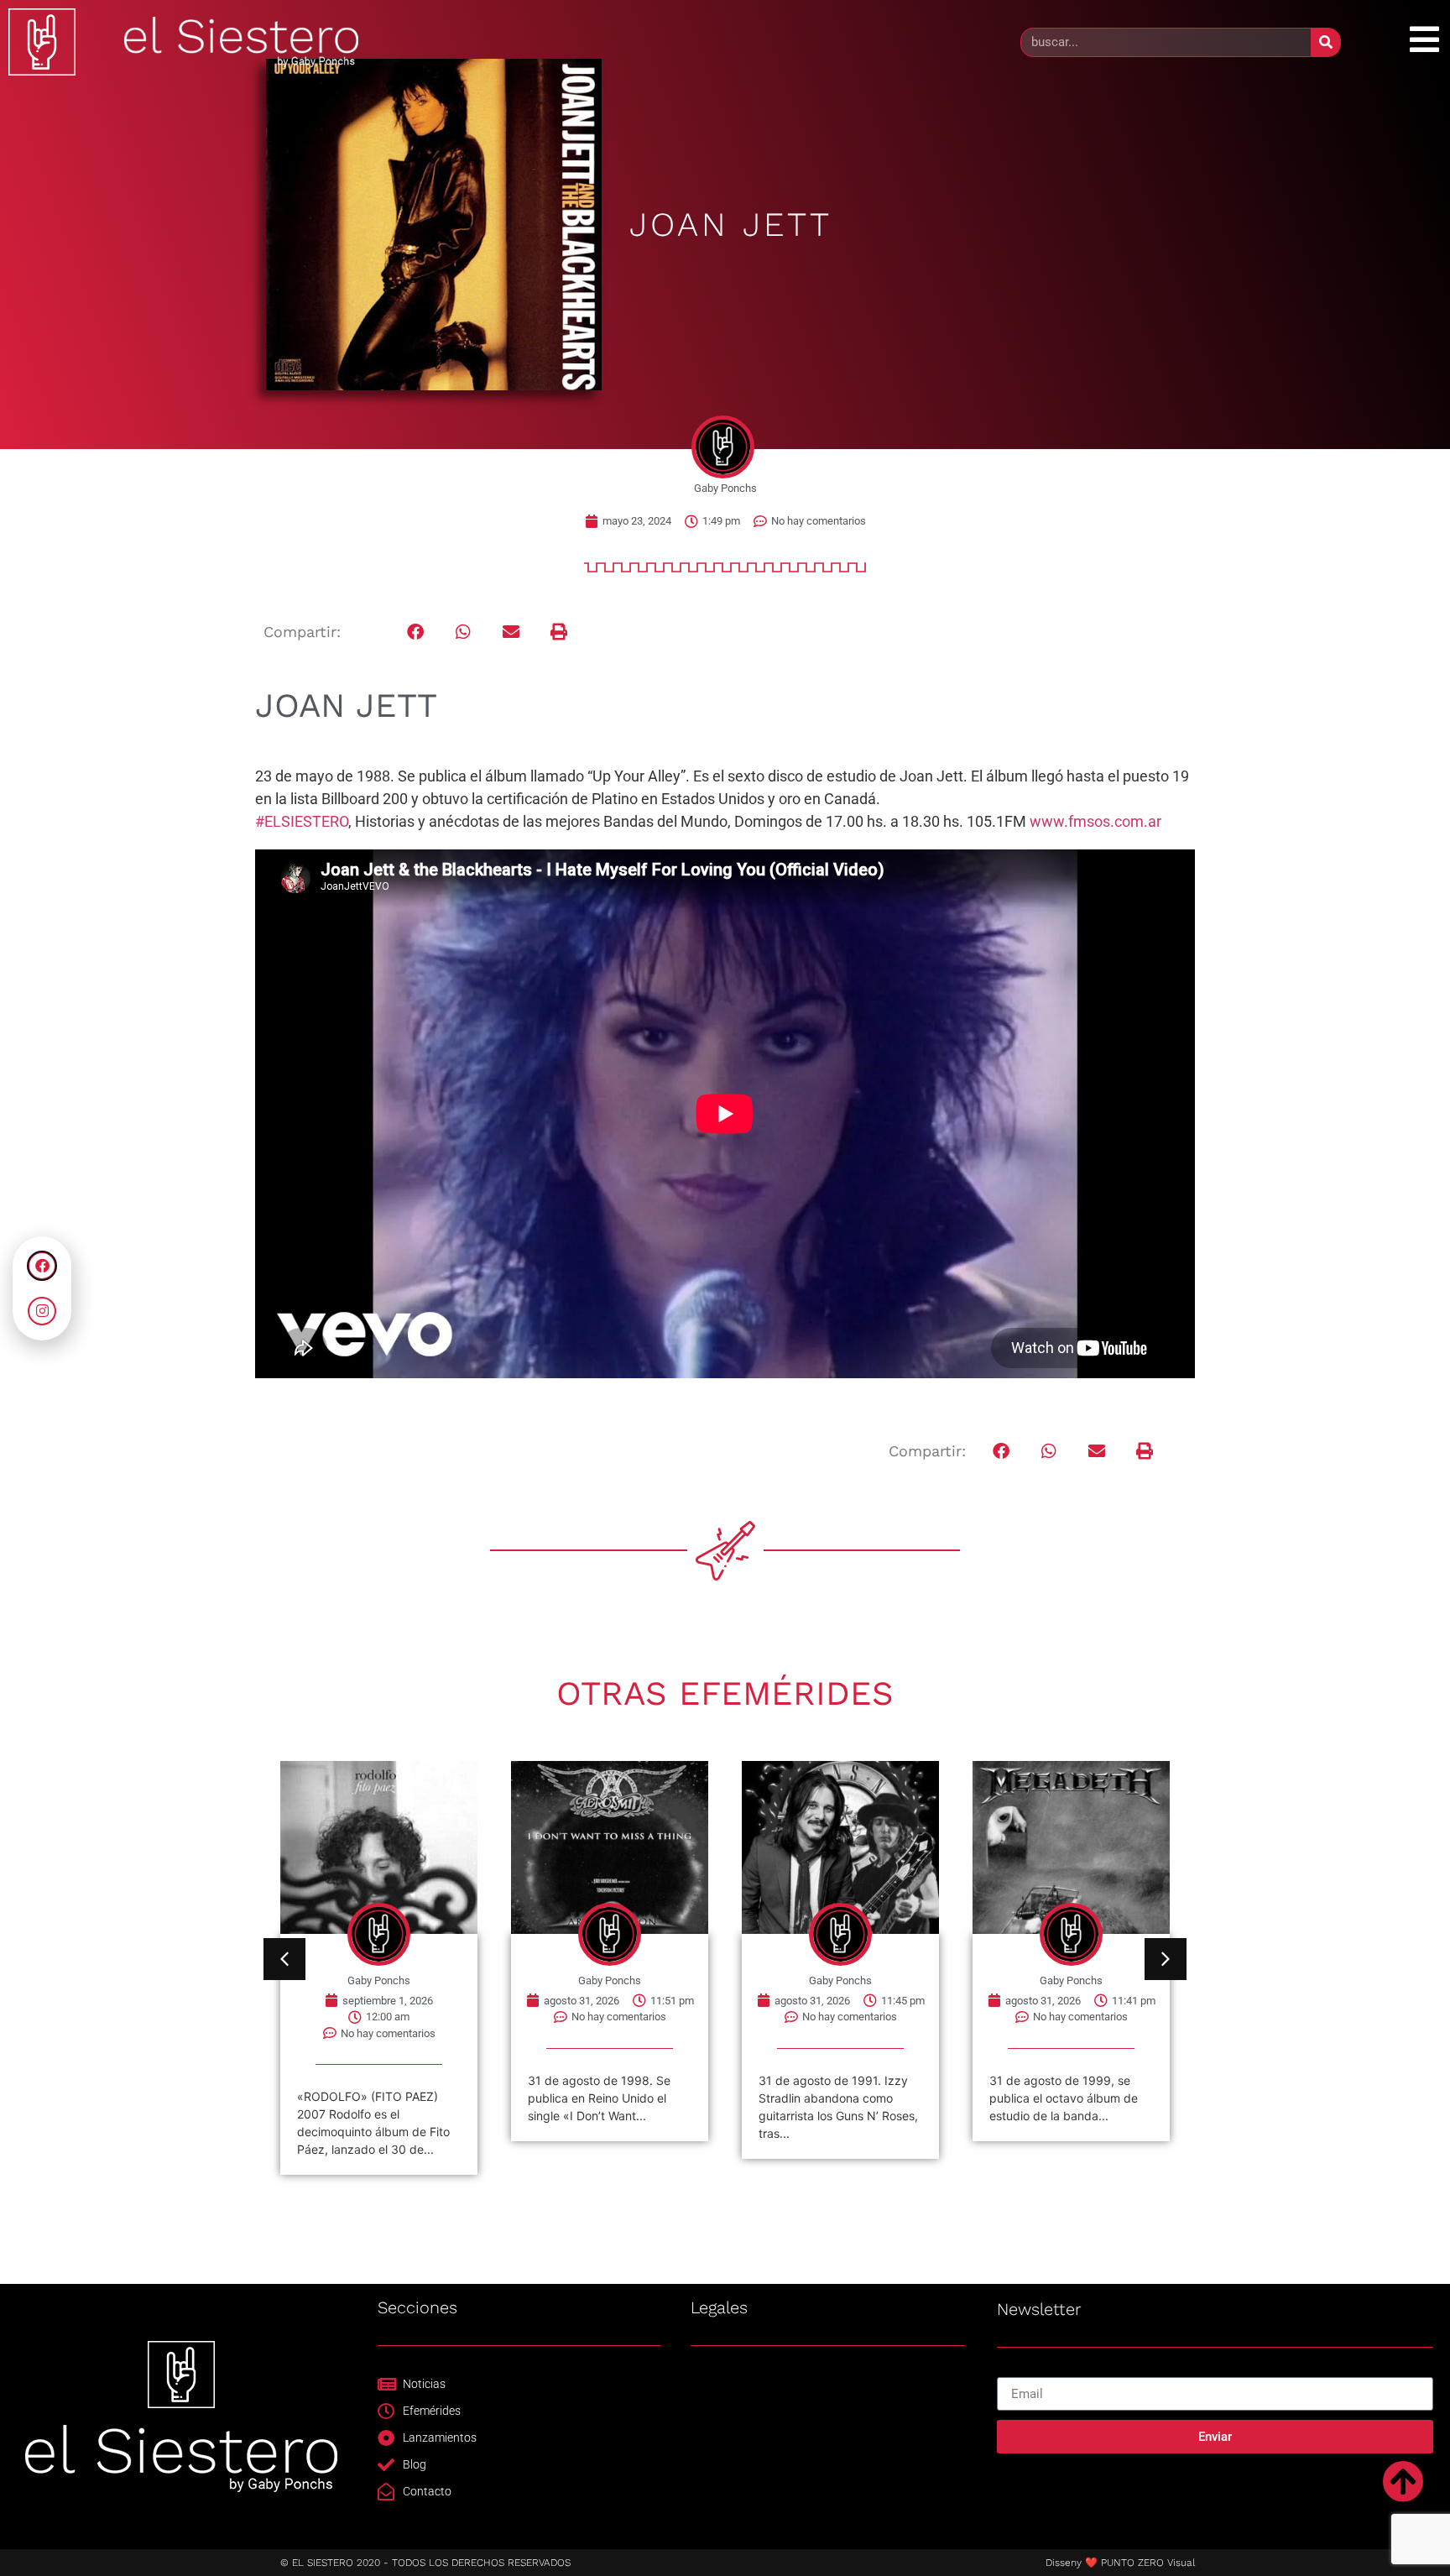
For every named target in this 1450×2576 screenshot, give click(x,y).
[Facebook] (42, 1266)
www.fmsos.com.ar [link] (1095, 821)
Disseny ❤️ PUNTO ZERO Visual (1120, 2563)
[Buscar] (1325, 42)
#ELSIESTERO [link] (302, 821)
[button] (416, 632)
